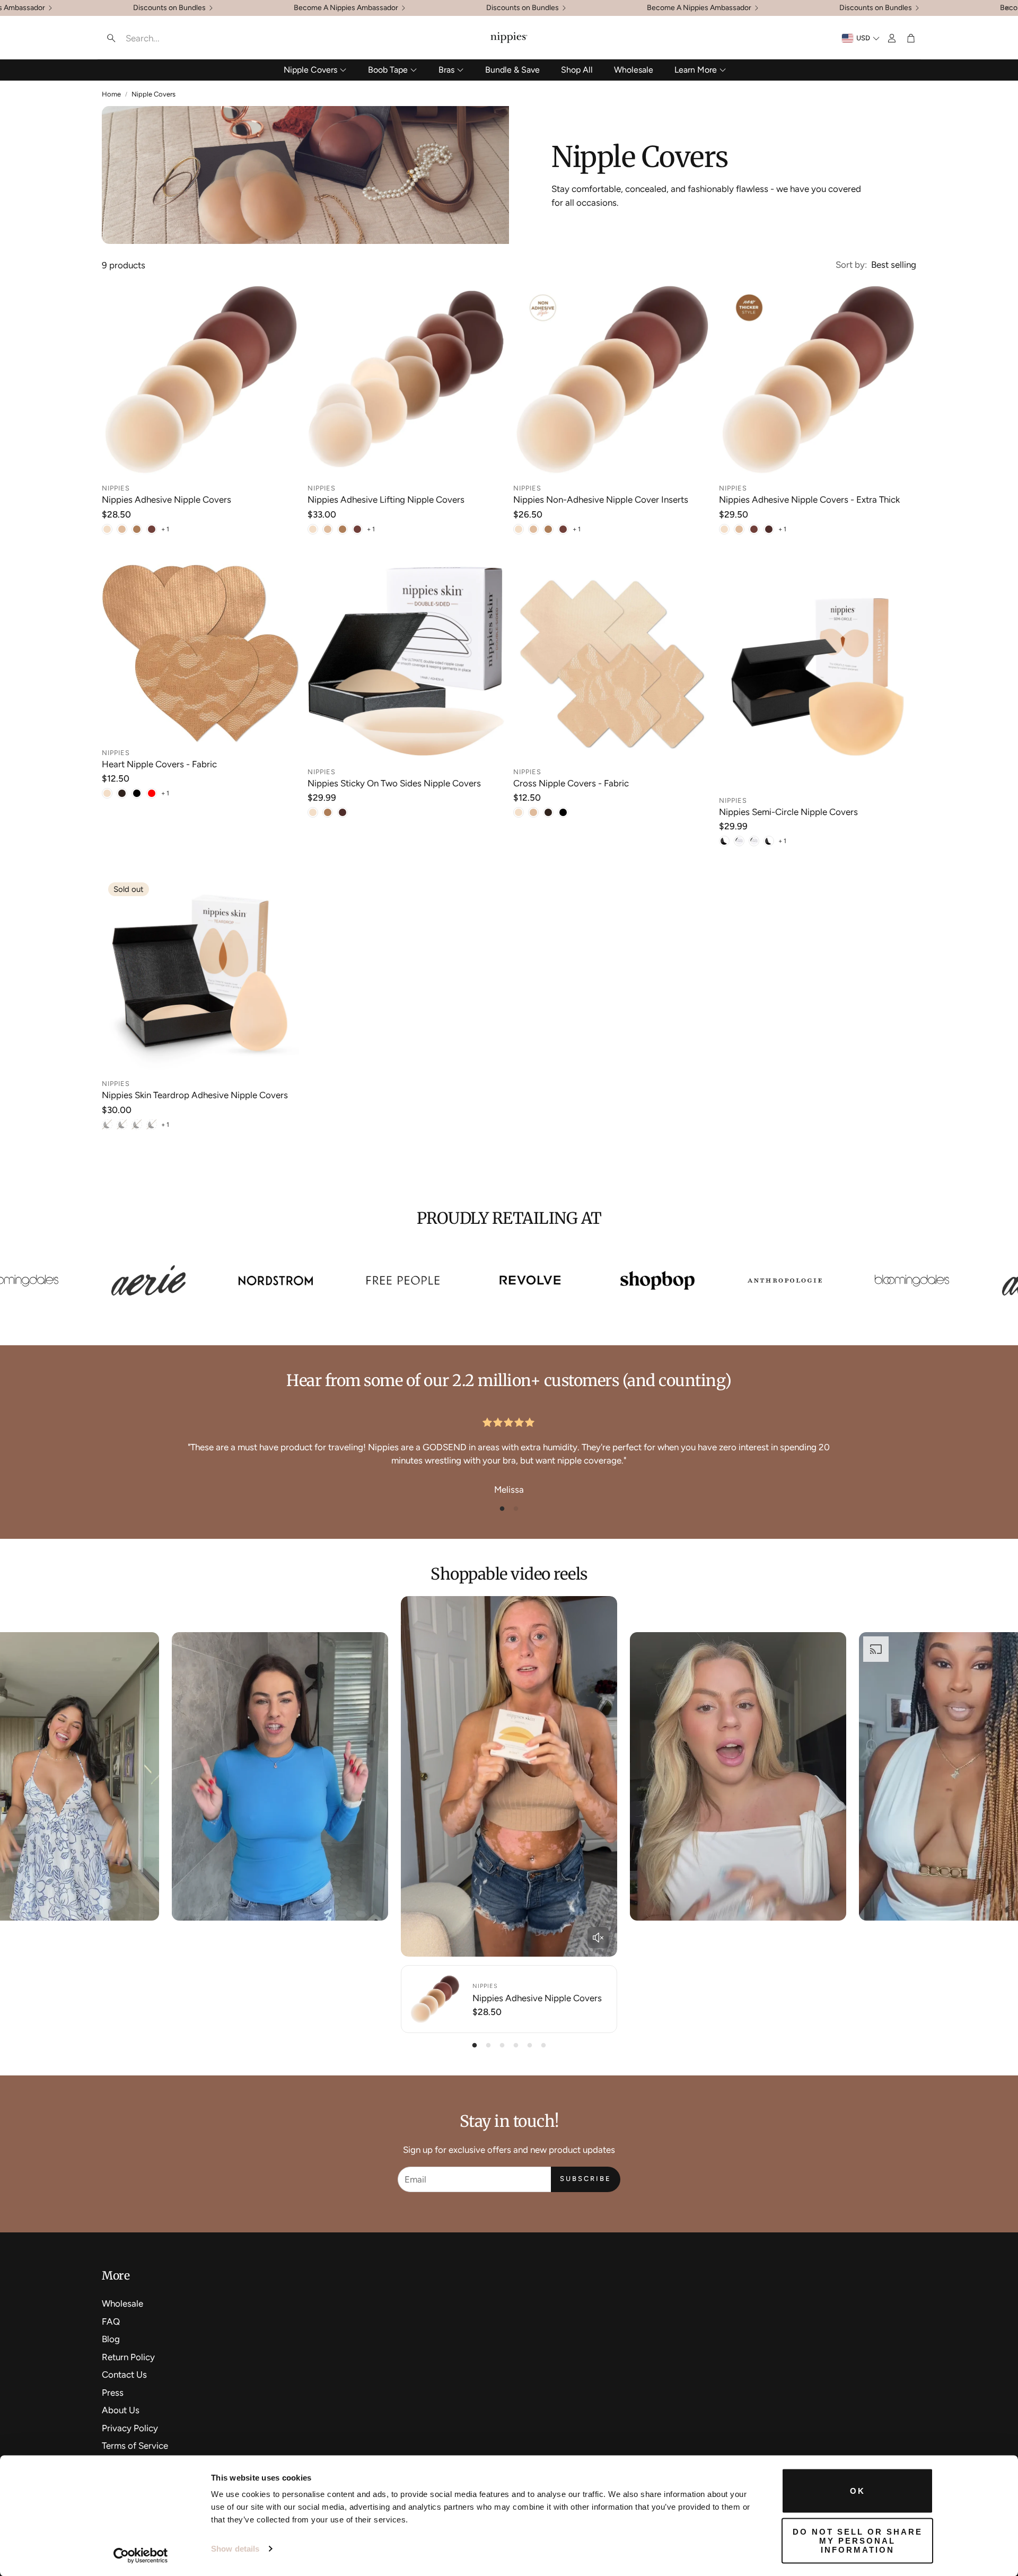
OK (858, 2491)
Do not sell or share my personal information (858, 2540)
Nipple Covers (153, 94)
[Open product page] (200, 379)
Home (111, 94)
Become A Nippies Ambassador (346, 8)
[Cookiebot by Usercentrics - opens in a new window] (141, 2555)
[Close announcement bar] (1007, 8)
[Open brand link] (896, 1281)
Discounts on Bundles (169, 8)
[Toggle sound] (598, 1938)
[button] (170, 38)
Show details (235, 2549)
